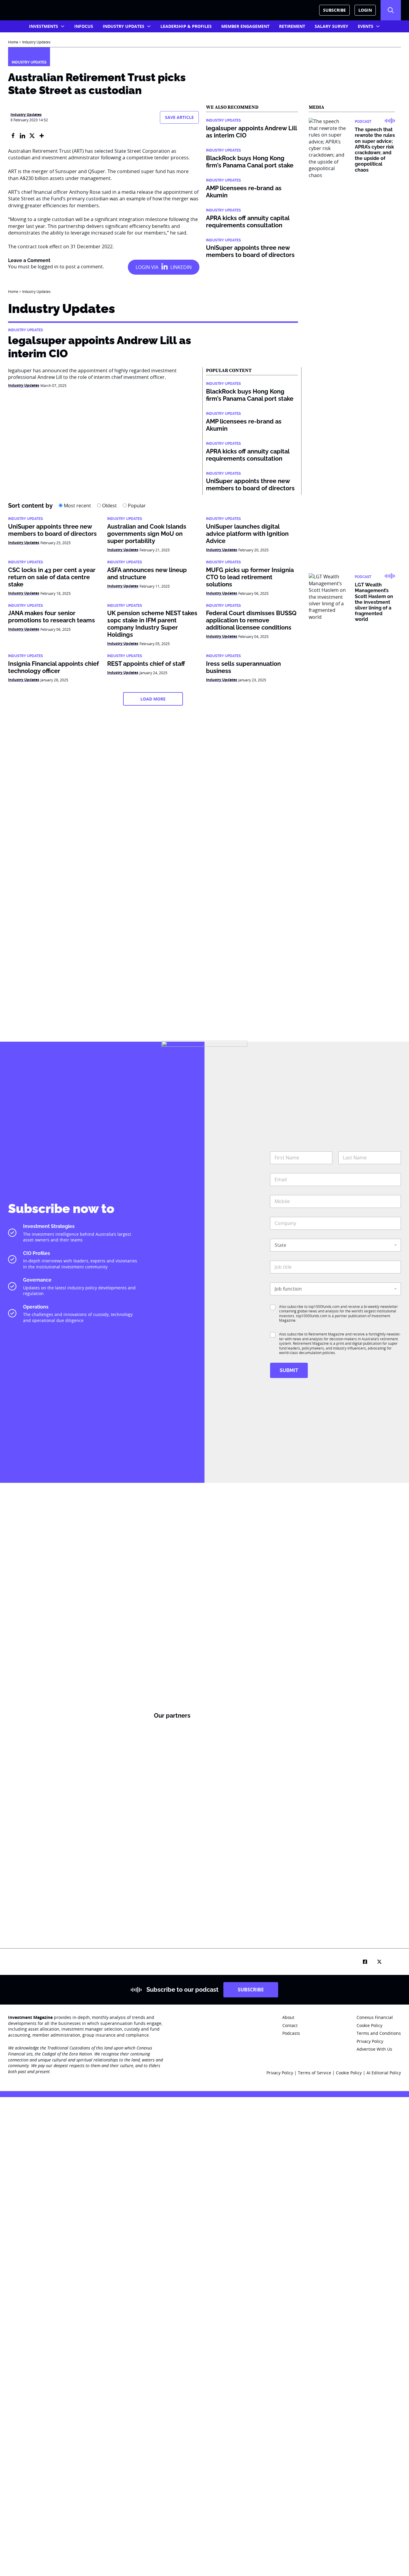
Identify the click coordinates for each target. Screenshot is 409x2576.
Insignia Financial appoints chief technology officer (53, 667)
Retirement (292, 26)
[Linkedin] (22, 136)
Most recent (77, 506)
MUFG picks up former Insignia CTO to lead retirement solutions (250, 577)
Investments (44, 26)
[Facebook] (13, 136)
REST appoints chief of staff (146, 664)
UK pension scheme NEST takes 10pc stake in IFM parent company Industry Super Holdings (152, 624)
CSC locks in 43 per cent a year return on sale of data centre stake (52, 577)
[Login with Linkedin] (164, 267)
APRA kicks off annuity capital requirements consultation (248, 222)
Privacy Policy (280, 2073)
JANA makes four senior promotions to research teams (51, 617)
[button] (391, 10)
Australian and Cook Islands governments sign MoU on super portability (147, 534)
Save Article (179, 117)
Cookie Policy (349, 2073)
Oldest (109, 506)
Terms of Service (315, 2073)
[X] (32, 136)
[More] (42, 136)
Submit (289, 1370)
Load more (153, 699)
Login (365, 10)
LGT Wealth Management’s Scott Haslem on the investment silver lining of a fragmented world (374, 602)
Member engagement (245, 26)
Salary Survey (331, 26)
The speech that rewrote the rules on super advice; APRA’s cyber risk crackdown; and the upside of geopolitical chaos (375, 150)
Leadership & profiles (186, 26)
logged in (48, 267)
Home (13, 42)
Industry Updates (124, 26)
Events (366, 26)
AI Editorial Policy (384, 2073)
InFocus (84, 26)
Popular (136, 506)
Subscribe (334, 10)
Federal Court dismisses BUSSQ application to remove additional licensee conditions (251, 620)
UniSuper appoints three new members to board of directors (250, 251)
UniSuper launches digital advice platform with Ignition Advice (247, 534)
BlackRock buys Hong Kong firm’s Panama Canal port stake (250, 162)
